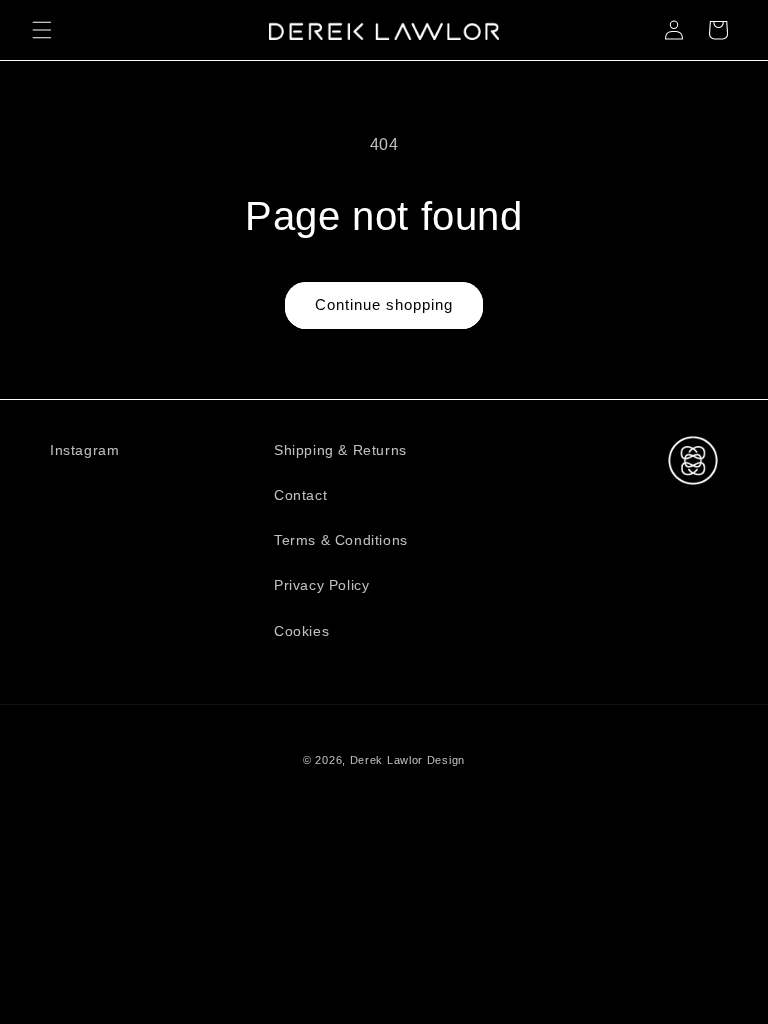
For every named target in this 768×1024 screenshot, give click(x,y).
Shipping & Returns (340, 450)
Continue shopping (384, 304)
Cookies (301, 631)
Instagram (84, 450)
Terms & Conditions (341, 540)
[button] (42, 30)
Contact (300, 495)
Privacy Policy (321, 585)
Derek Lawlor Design (407, 760)
